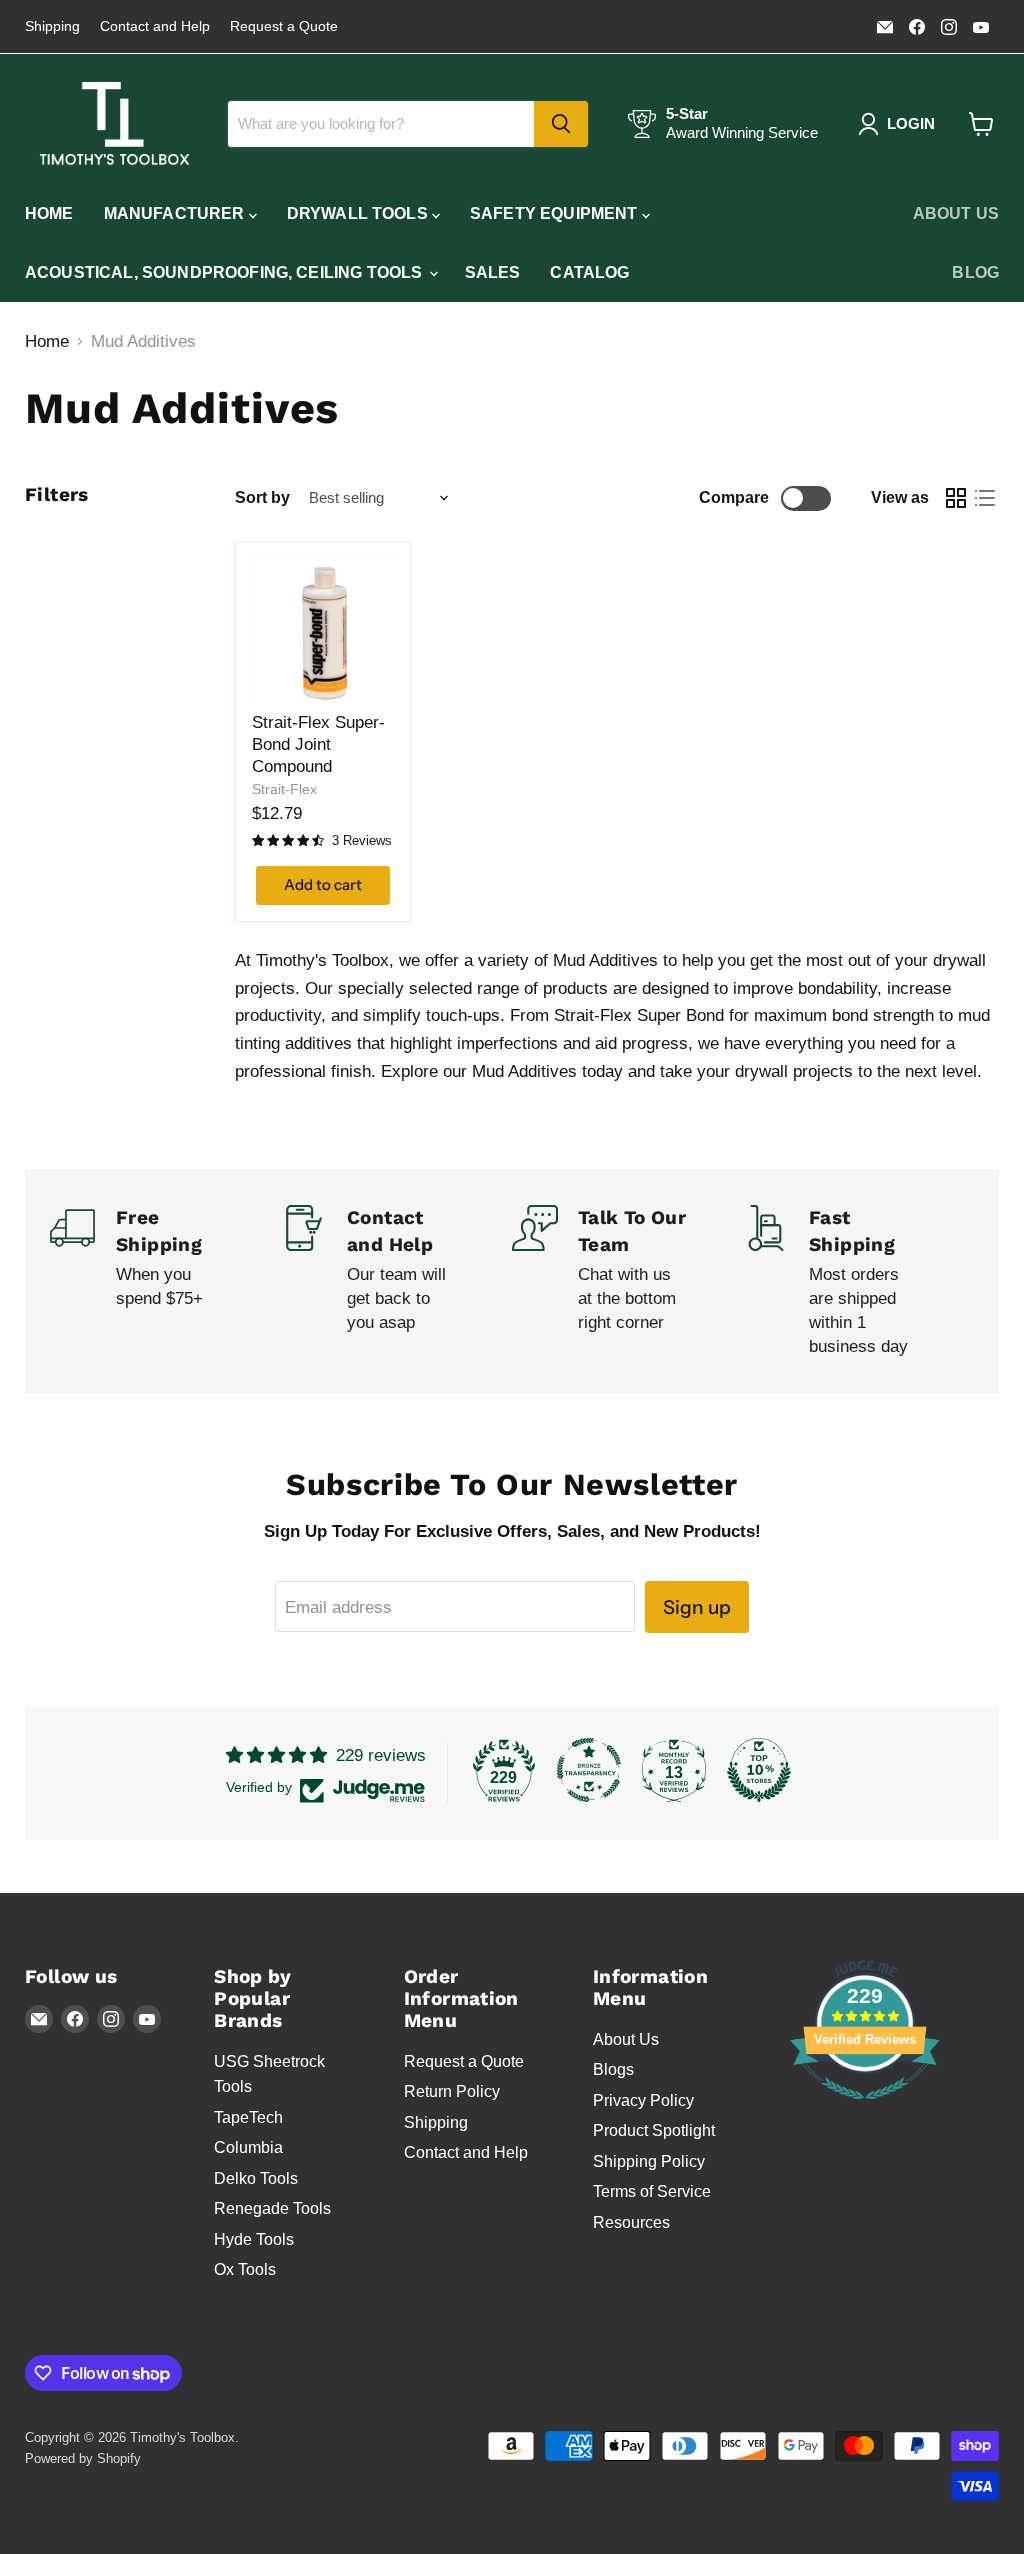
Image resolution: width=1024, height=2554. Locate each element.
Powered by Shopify (83, 2458)
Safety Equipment (556, 213)
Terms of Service (652, 2191)
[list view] (985, 498)
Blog (975, 272)
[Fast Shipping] (858, 1281)
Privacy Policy (643, 2100)
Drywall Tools (359, 213)
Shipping (52, 26)
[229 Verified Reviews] (865, 2109)
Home (49, 213)
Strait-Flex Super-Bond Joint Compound (318, 745)
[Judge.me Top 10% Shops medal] (759, 1770)
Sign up (697, 1607)
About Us (956, 213)
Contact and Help (155, 26)
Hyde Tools (254, 2239)
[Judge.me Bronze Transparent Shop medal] (589, 1770)
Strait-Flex (284, 789)
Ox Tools (245, 2269)
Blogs (613, 2069)
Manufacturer (176, 213)
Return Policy (452, 2091)
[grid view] (956, 498)
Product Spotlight (654, 2130)
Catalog (589, 272)
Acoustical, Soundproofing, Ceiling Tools (226, 272)
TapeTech (248, 2117)
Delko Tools (256, 2178)
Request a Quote (284, 26)
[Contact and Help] (396, 1281)
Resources (631, 2222)
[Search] (561, 124)
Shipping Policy (649, 2161)
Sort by (262, 497)
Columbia (248, 2147)
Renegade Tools (272, 2208)
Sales (493, 272)
